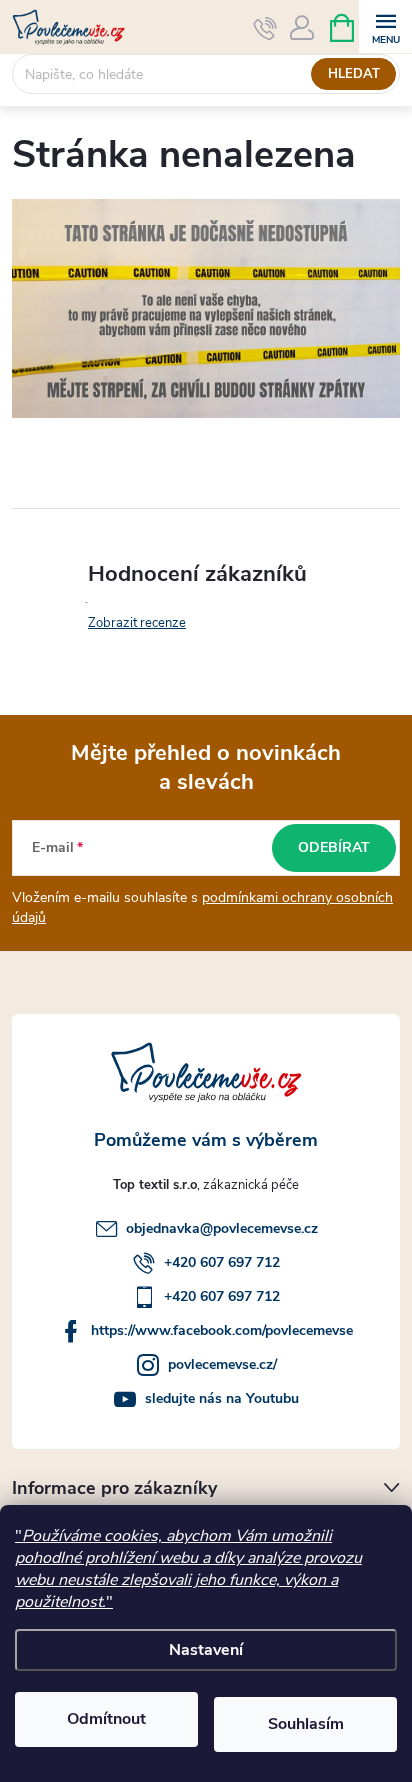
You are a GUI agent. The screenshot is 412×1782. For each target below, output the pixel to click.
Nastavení (206, 1650)
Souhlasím (306, 1724)
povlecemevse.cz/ (222, 1364)
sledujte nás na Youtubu (222, 1398)
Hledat (354, 74)
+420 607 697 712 (222, 1262)
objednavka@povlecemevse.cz (222, 1228)
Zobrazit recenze (137, 623)
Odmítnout (106, 1719)
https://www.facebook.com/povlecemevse (222, 1330)
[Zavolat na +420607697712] (265, 28)
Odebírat (334, 847)
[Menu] (385, 26)
